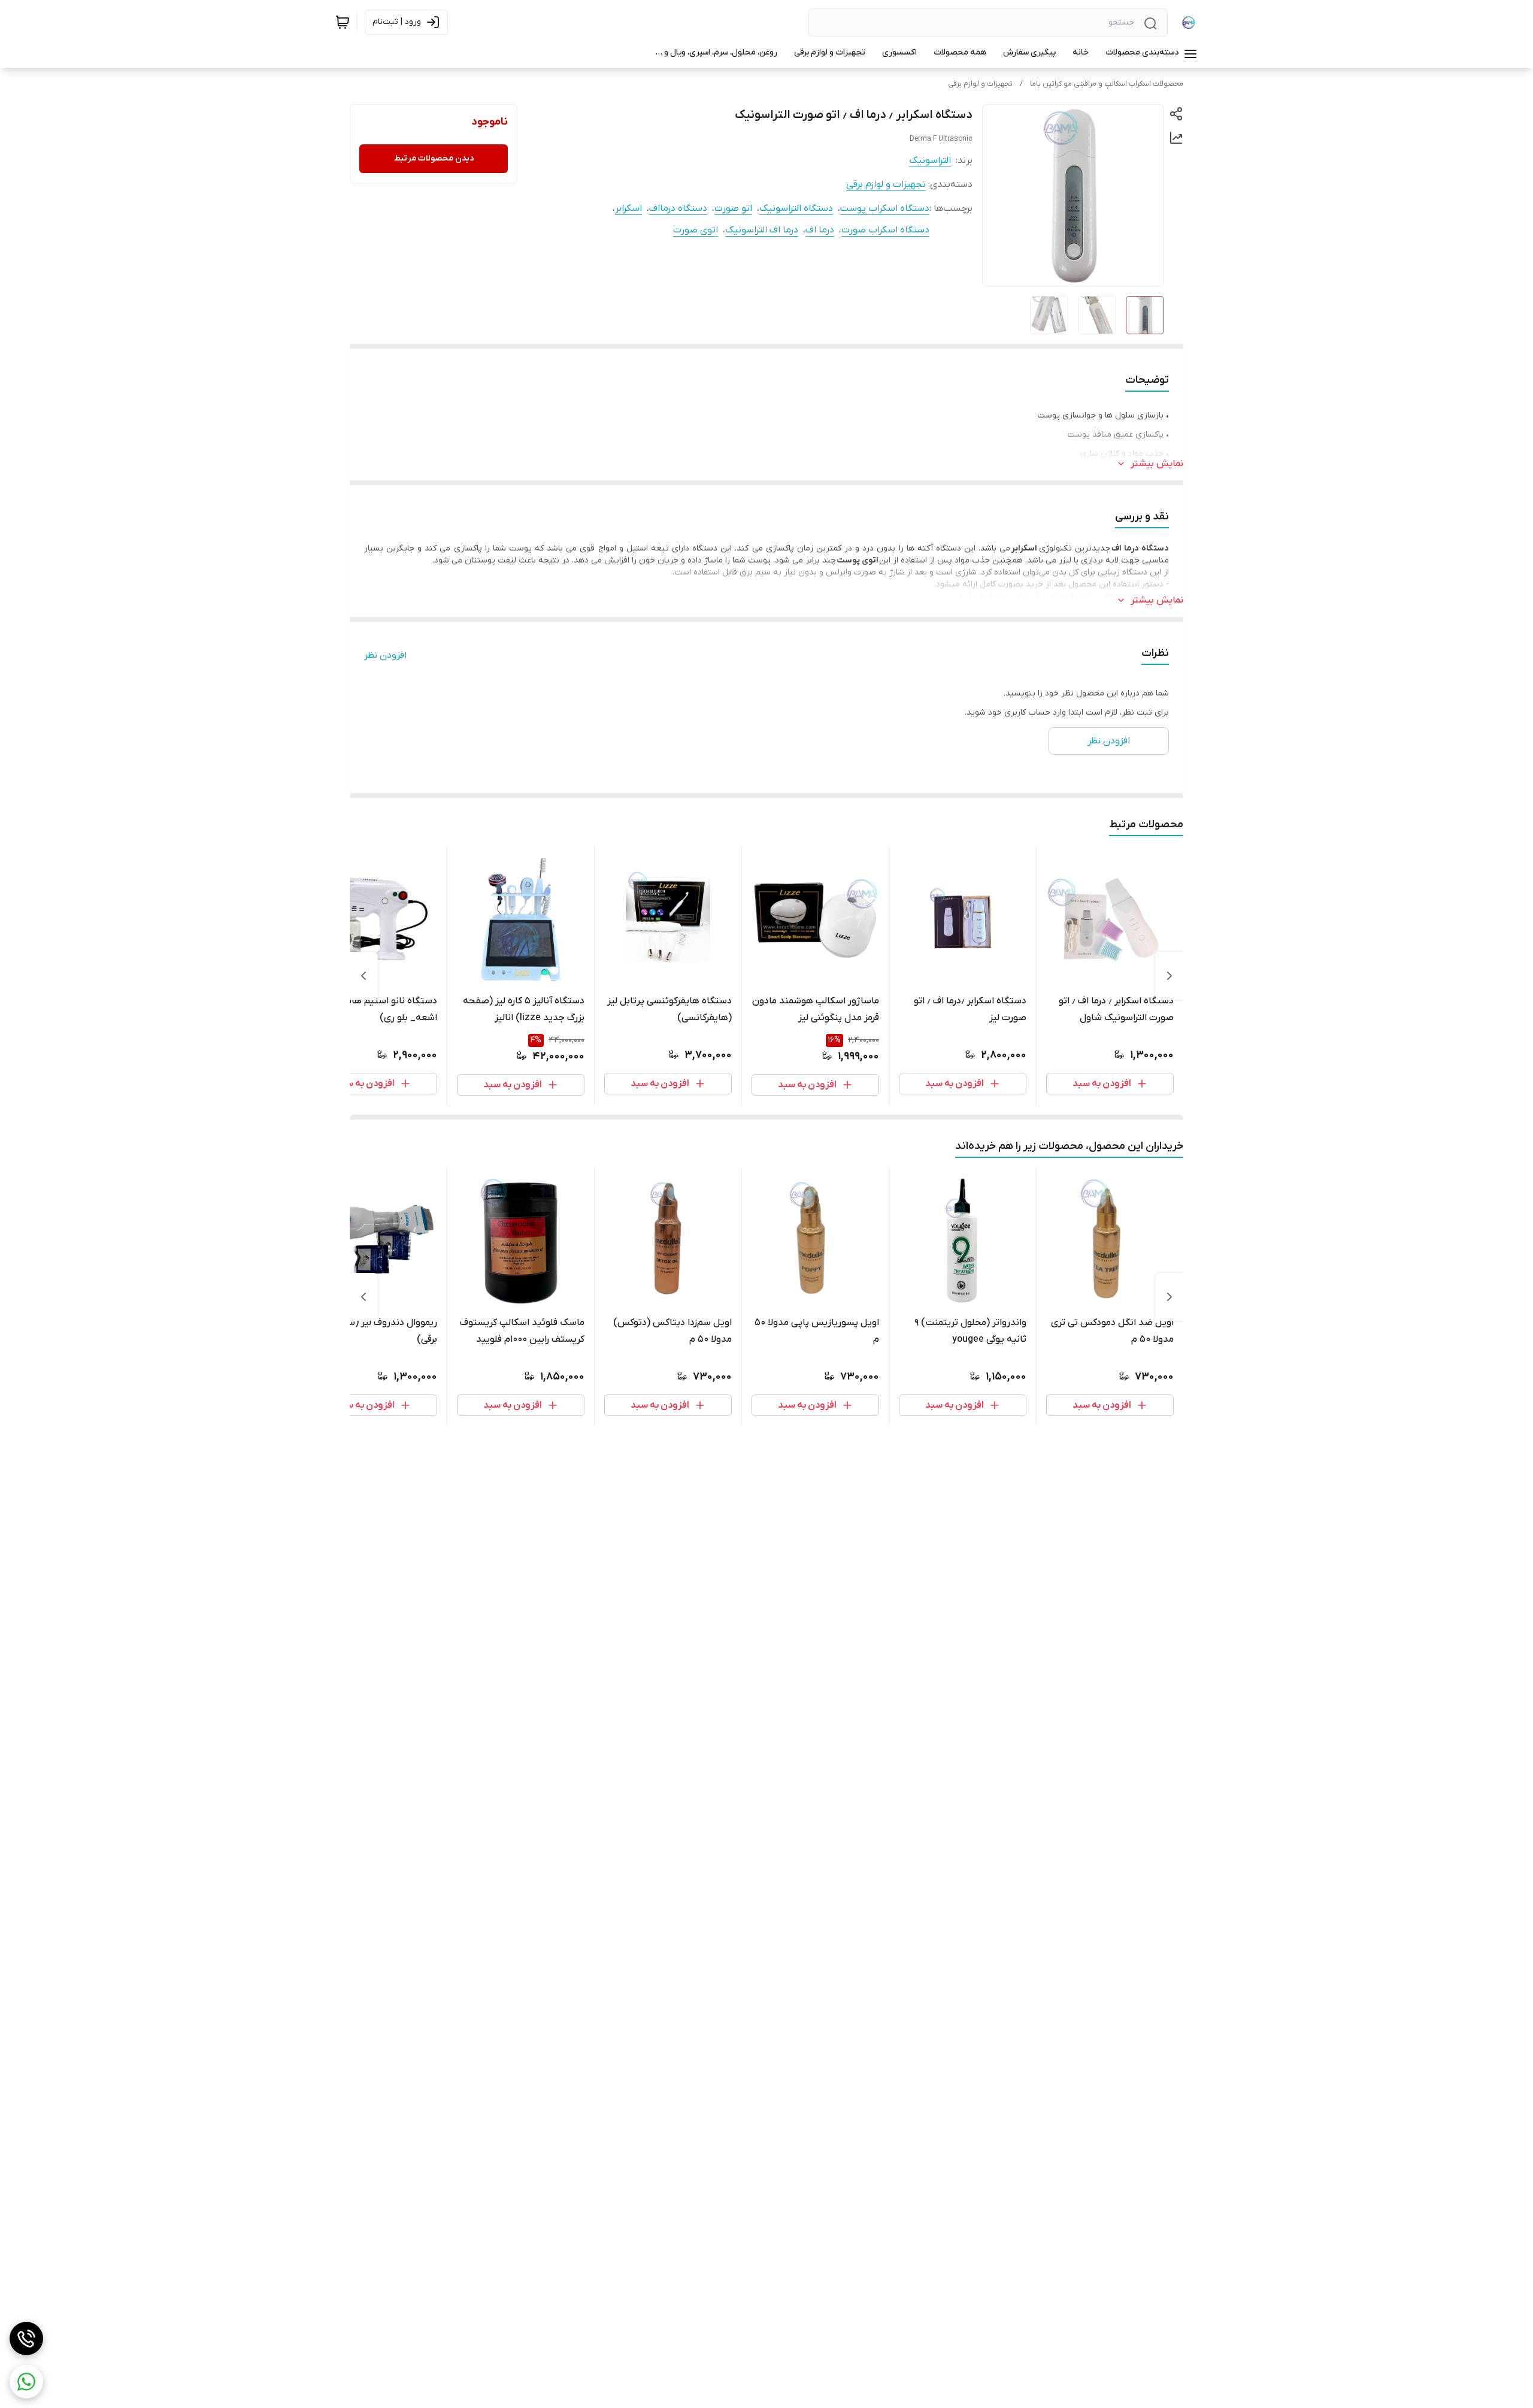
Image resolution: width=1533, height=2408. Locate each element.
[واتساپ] (26, 2382)
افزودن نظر (385, 655)
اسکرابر (628, 208)
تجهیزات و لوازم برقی (980, 84)
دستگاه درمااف (678, 208)
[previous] (1170, 976)
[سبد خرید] (343, 22)
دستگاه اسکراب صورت (885, 230)
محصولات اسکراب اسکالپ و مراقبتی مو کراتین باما (1107, 84)
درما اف (820, 230)
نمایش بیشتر (1157, 464)
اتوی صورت (696, 230)
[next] (363, 976)
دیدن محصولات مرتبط (434, 158)
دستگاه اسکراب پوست (885, 208)
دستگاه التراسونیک (796, 208)
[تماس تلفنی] (26, 2339)
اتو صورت (733, 208)
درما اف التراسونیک (762, 230)
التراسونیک (930, 161)
